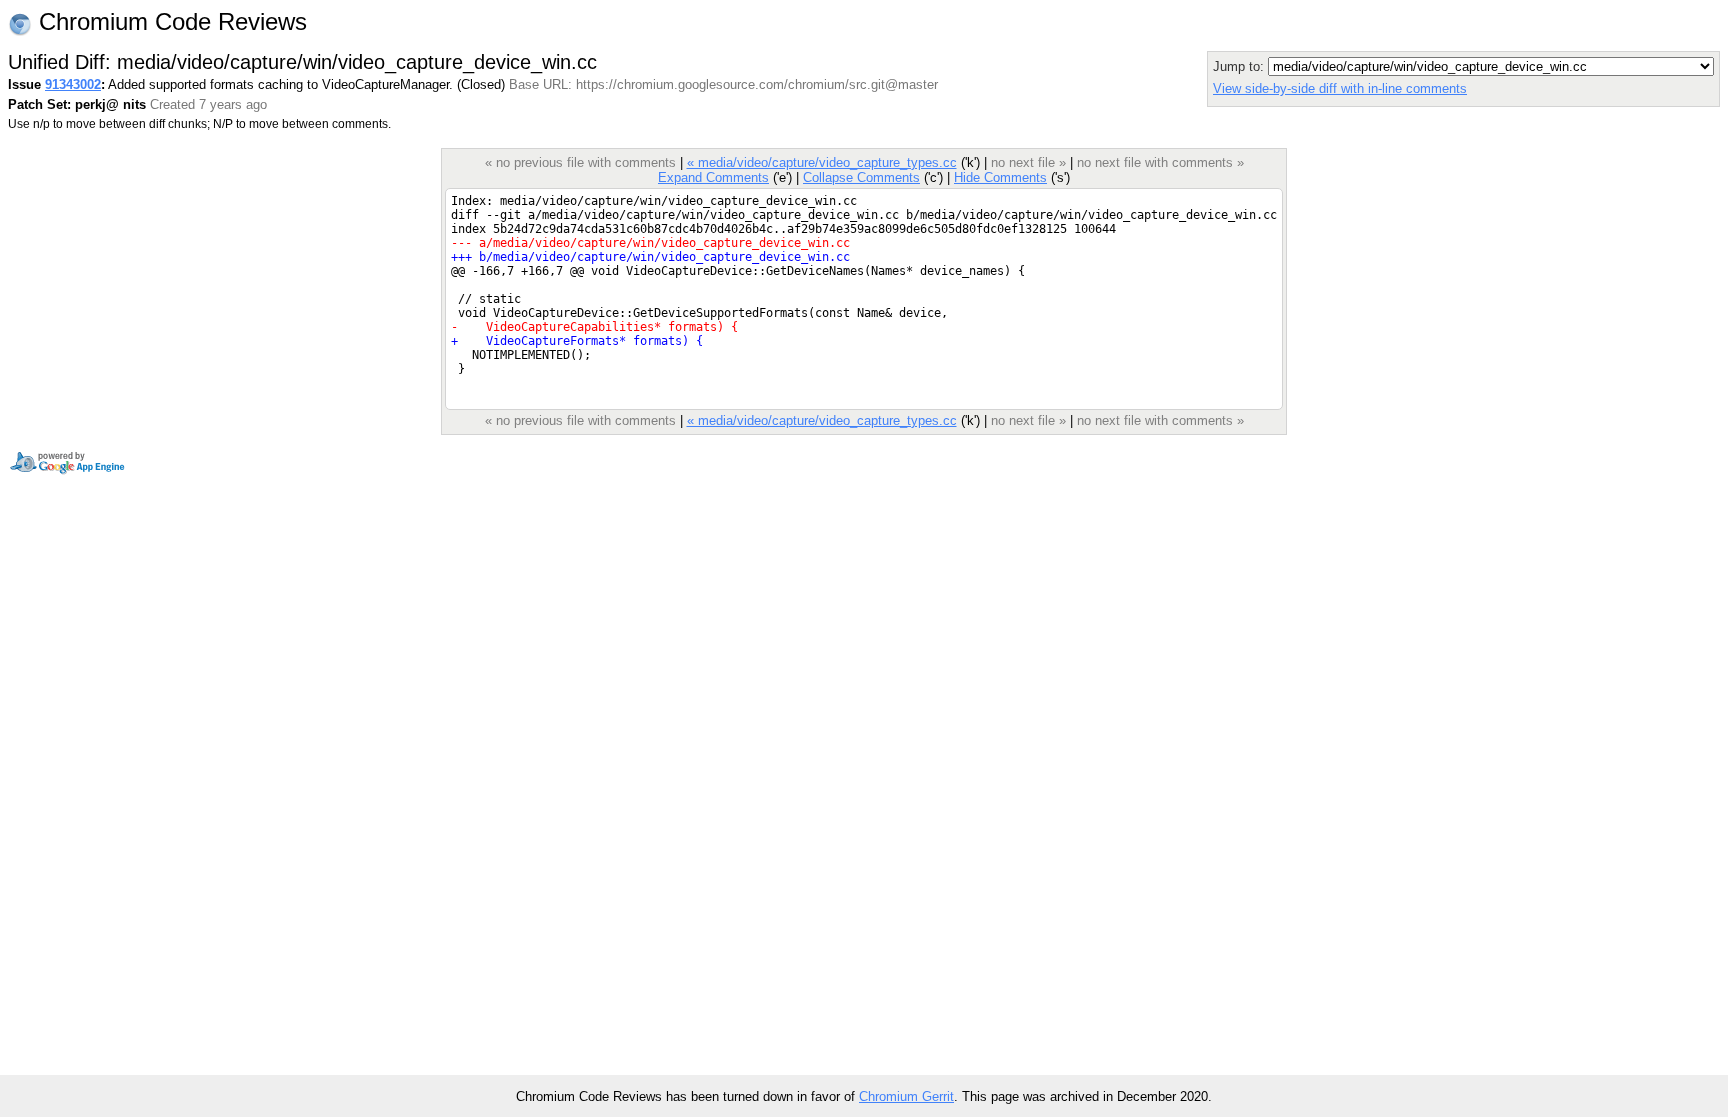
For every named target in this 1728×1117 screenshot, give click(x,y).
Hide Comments (1000, 177)
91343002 (73, 84)
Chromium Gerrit (906, 1096)
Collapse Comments (861, 177)
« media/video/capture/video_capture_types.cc (822, 162)
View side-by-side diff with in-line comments (1340, 88)
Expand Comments (713, 177)
